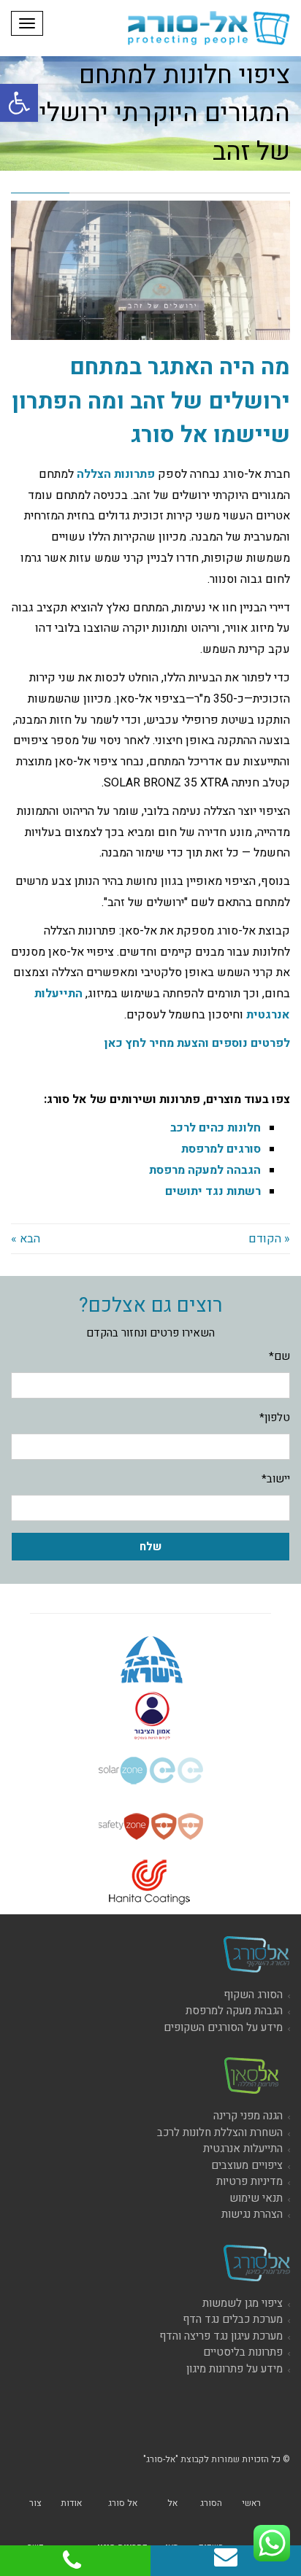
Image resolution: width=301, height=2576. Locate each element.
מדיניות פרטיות (249, 2181)
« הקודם (269, 1239)
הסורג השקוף (253, 1995)
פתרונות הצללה (116, 474)
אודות (71, 2503)
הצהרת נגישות (252, 2214)
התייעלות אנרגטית (243, 2148)
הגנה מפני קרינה (248, 2116)
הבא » (26, 1239)
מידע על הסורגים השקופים (223, 2027)
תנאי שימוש (256, 2198)
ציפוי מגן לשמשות (243, 2303)
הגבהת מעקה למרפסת (234, 2011)
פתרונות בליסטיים (243, 2352)
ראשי (251, 2503)
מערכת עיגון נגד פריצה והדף (221, 2336)
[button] (19, 103)
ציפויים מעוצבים (247, 2165)
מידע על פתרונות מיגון (235, 2369)
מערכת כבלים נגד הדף (233, 2319)
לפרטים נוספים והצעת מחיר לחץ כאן (197, 1043)
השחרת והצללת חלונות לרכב (220, 2132)
